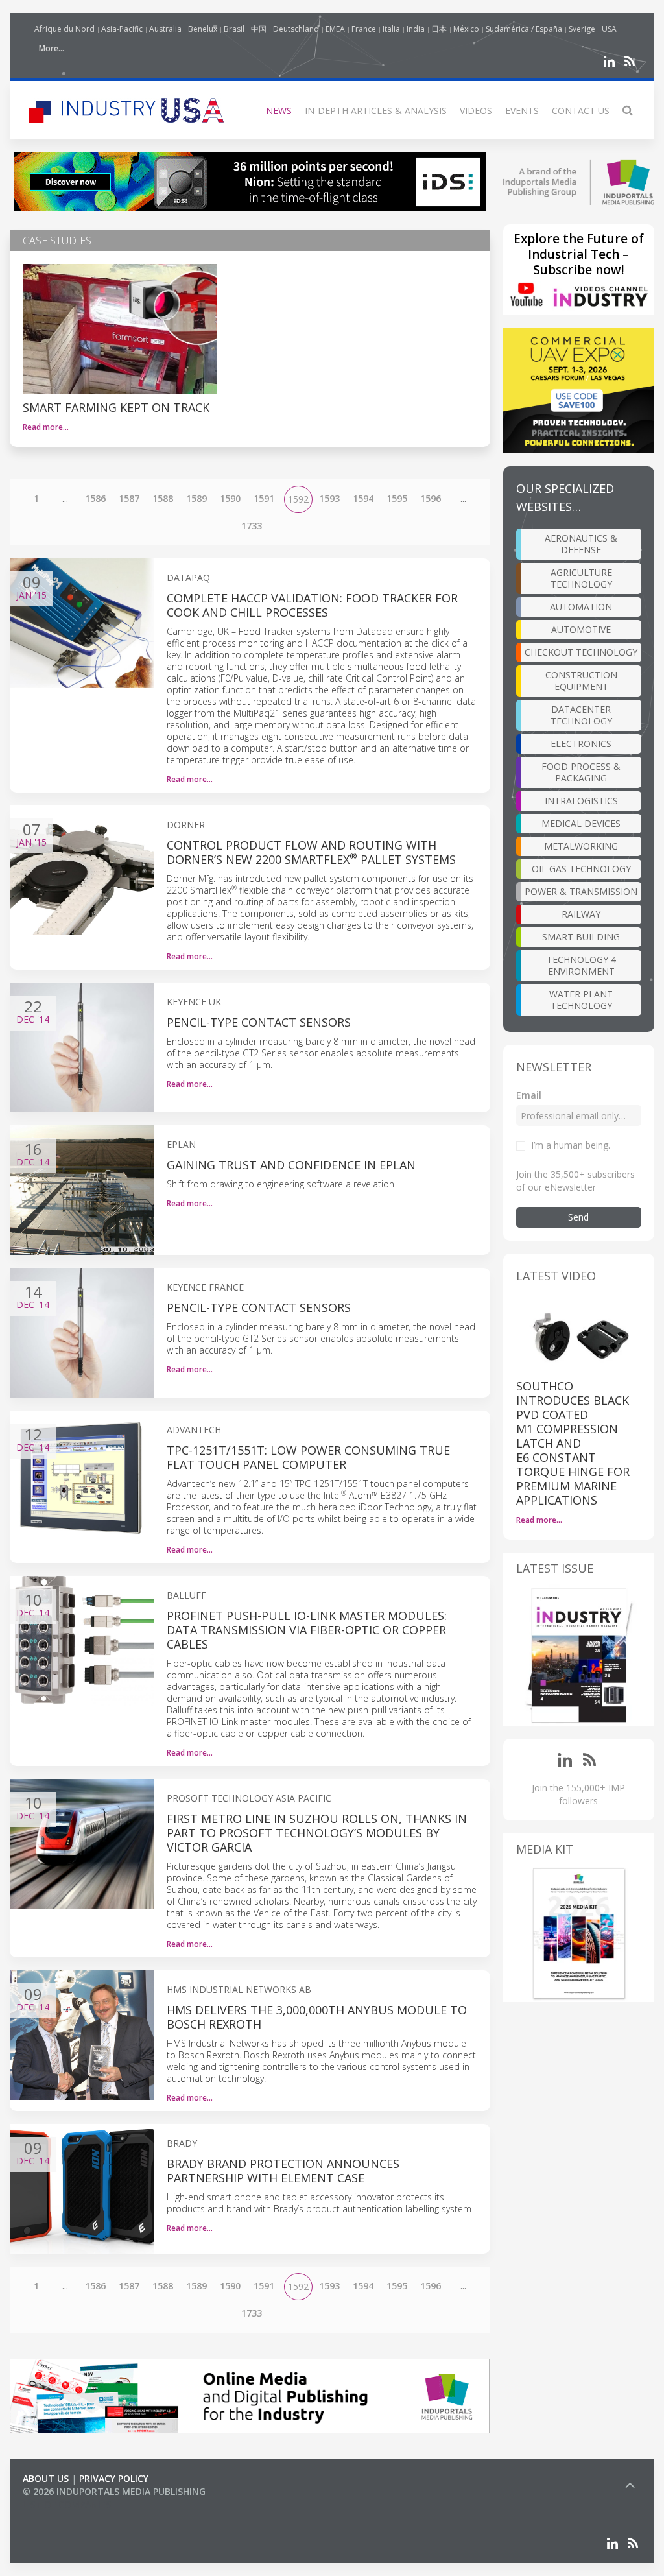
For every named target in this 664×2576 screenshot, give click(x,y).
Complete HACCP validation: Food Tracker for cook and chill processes (312, 605)
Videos (476, 111)
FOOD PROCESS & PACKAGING (581, 772)
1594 (363, 498)
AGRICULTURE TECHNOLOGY (581, 578)
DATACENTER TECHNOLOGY (581, 715)
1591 (264, 498)
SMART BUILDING (581, 937)
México (466, 29)
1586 (95, 498)
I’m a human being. (571, 1145)
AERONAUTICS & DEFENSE (581, 544)
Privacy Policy (114, 2478)
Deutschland (296, 29)
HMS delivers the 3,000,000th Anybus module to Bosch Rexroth (317, 2017)
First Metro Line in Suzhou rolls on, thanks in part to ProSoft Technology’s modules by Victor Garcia (317, 1833)
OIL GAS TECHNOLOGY (581, 869)
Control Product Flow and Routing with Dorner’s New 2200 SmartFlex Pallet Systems (311, 852)
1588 (163, 498)
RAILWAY (581, 914)
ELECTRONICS (581, 744)
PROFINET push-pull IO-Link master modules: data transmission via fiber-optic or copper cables (307, 1630)
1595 (397, 498)
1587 (129, 498)
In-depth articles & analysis (376, 111)
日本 (439, 29)
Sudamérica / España (524, 29)
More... (52, 48)
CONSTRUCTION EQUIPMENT (581, 681)
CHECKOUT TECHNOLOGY (581, 652)
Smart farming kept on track (116, 407)
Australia (165, 29)
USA (609, 29)
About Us (46, 2478)
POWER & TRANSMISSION (581, 891)
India (416, 29)
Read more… (46, 427)
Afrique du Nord (65, 29)
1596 (431, 498)
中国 (259, 29)
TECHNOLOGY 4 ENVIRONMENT (581, 965)
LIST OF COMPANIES (67, 2504)
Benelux (203, 29)
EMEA (335, 29)
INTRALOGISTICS (581, 801)
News (279, 111)
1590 (230, 498)
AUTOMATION (581, 607)
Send (578, 1217)
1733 (252, 526)
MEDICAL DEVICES (581, 823)
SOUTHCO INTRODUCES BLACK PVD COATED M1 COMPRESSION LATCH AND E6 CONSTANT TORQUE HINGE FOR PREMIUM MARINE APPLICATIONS (573, 1443)
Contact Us (581, 111)
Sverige (582, 29)
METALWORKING (581, 846)
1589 (196, 498)
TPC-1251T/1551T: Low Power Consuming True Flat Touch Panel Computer (308, 1457)
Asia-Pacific (122, 29)
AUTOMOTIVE (581, 629)
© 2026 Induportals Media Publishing (114, 2491)
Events (522, 111)
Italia (391, 29)
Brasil (234, 29)
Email (529, 1095)
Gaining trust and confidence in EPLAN (291, 1165)
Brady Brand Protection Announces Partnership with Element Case (283, 2171)
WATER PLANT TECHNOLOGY (581, 1000)
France (364, 29)
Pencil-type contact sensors (259, 1022)
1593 (329, 498)
